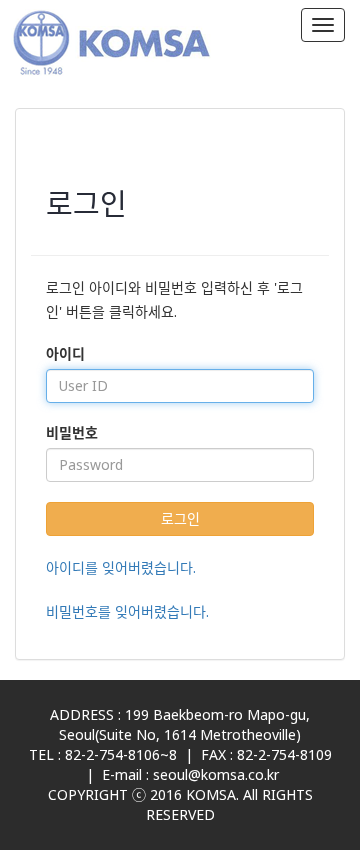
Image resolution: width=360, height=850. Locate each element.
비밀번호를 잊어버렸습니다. (127, 611)
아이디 (65, 353)
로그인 (180, 518)
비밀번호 (72, 432)
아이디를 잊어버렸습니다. (121, 567)
